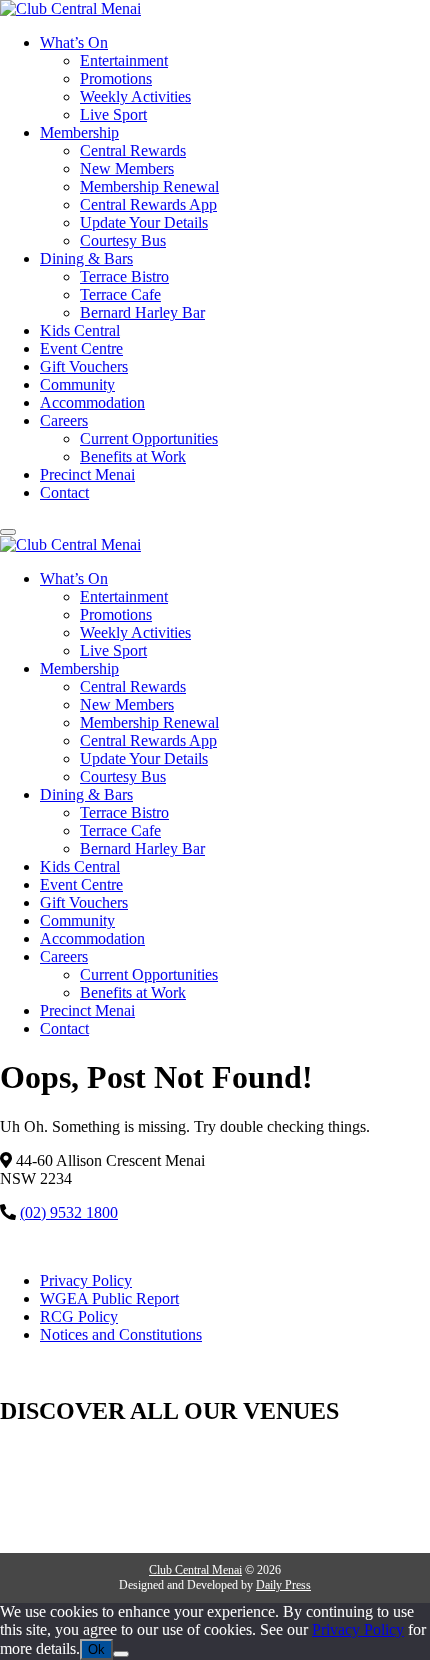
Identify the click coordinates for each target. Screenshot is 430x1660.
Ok (96, 1649)
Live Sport (113, 114)
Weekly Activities (135, 96)
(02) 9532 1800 (69, 1212)
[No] (121, 1654)
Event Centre (81, 348)
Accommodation (92, 402)
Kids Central (80, 330)
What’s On (74, 42)
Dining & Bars (86, 258)
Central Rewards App (148, 204)
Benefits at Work (133, 456)
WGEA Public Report (109, 1298)
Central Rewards (133, 150)
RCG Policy (79, 1316)
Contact (64, 492)
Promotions (116, 78)
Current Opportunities (149, 438)
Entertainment (124, 60)
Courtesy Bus (123, 240)
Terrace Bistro (124, 276)
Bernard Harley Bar (142, 312)
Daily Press (283, 1585)
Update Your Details (144, 222)
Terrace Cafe (120, 294)
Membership (79, 132)
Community (77, 384)
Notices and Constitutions (121, 1334)
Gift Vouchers (84, 366)
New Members (127, 168)
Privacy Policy (86, 1280)
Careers (64, 420)
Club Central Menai (195, 1570)
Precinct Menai (87, 474)
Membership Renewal (149, 186)
